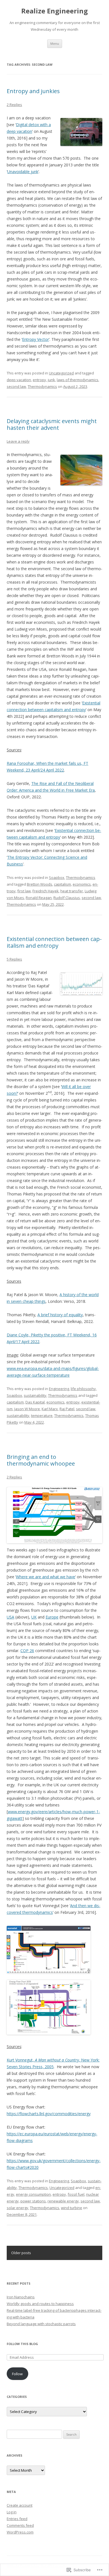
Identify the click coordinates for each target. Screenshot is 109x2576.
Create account (20, 2505)
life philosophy (83, 1389)
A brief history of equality (60, 1315)
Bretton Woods (40, 884)
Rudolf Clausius (67, 898)
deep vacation (19, 380)
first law (24, 891)
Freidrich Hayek (46, 891)
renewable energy (63, 2201)
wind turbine (72, 2208)
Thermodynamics (42, 386)
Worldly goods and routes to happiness (40, 2304)
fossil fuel (76, 2194)
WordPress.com (20, 2532)
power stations (33, 2201)
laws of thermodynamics (78, 380)
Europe (52, 1617)
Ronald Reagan (39, 898)
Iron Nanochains (21, 2297)
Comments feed (20, 2525)
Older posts (21, 2253)
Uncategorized (61, 373)
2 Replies (14, 105)
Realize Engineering (54, 11)
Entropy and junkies (33, 91)
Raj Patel (67, 1409)
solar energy (17, 2208)
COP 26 (27, 1651)
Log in (12, 2512)
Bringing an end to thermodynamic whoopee (41, 1460)
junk (51, 380)
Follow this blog (22, 2344)
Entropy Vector (35, 339)
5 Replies (14, 959)
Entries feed (17, 2519)
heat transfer (72, 891)
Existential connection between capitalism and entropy (54, 942)
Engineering (59, 1389)
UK (34, 1617)
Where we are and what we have (46, 1577)
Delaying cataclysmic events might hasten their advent (52, 424)
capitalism (62, 884)
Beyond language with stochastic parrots (41, 2324)
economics (82, 884)
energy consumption (33, 2194)
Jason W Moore (27, 1409)
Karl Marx (50, 1409)
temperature (42, 1416)
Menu (55, 43)
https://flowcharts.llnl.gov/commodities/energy (49, 2114)
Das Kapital (35, 1402)
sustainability (35, 1395)
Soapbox (57, 877)
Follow (17, 2374)
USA (10, 1617)
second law (16, 386)
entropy (39, 380)
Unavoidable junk (23, 172)
